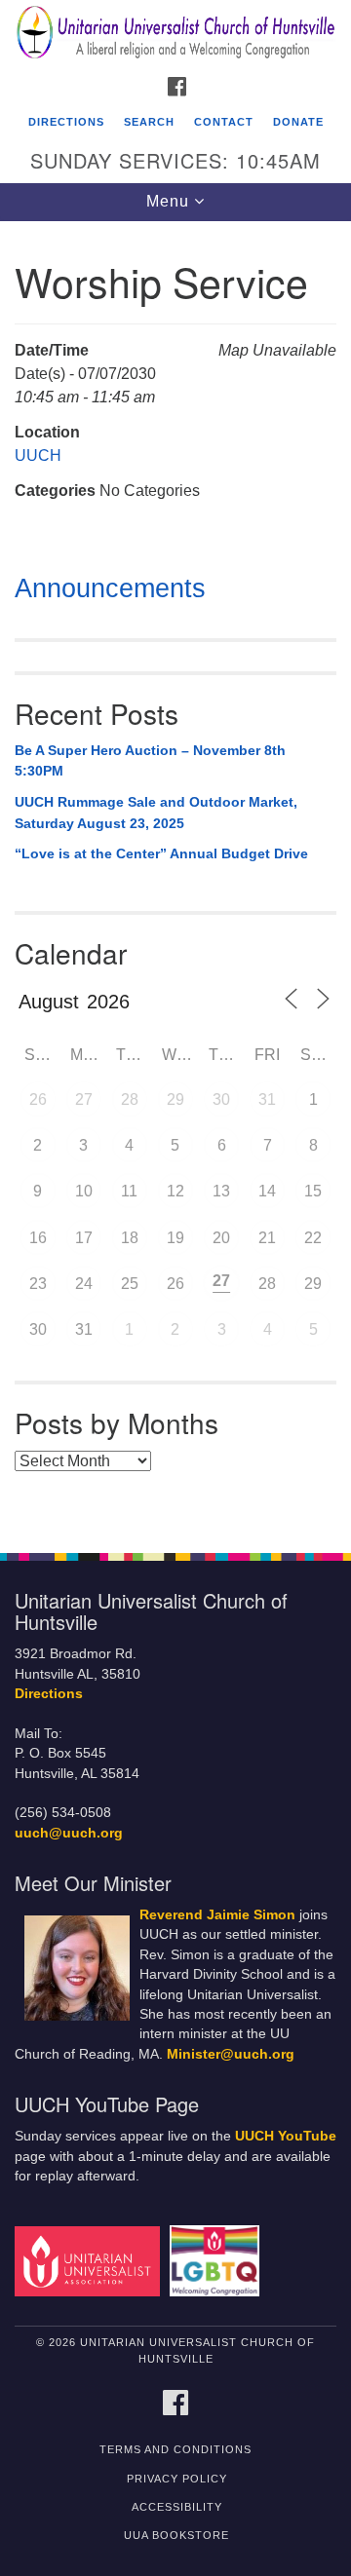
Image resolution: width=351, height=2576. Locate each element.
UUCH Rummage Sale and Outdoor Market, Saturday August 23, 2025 (156, 813)
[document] (175, 876)
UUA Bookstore (176, 2535)
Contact (224, 122)
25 (130, 1284)
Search (149, 122)
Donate (298, 122)
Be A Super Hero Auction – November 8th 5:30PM (150, 761)
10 (84, 1191)
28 (130, 1099)
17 (84, 1238)
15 (313, 1191)
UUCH (38, 455)
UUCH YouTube (286, 2136)
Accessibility (177, 2507)
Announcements (110, 588)
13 (221, 1191)
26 (38, 1099)
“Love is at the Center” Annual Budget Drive (161, 853)
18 (130, 1238)
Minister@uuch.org (231, 2054)
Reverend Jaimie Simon (217, 1915)
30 (221, 1099)
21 (267, 1238)
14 (267, 1191)
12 (175, 1191)
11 (129, 1191)
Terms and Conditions (175, 2449)
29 (175, 1099)
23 (38, 1284)
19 (175, 1238)
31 (267, 1099)
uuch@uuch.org (69, 1833)
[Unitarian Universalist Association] (90, 2260)
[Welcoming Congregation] (218, 2260)
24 (84, 1284)
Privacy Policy (177, 2479)
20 (221, 1238)
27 (84, 1099)
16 (38, 1238)
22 (313, 1238)
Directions (66, 122)
